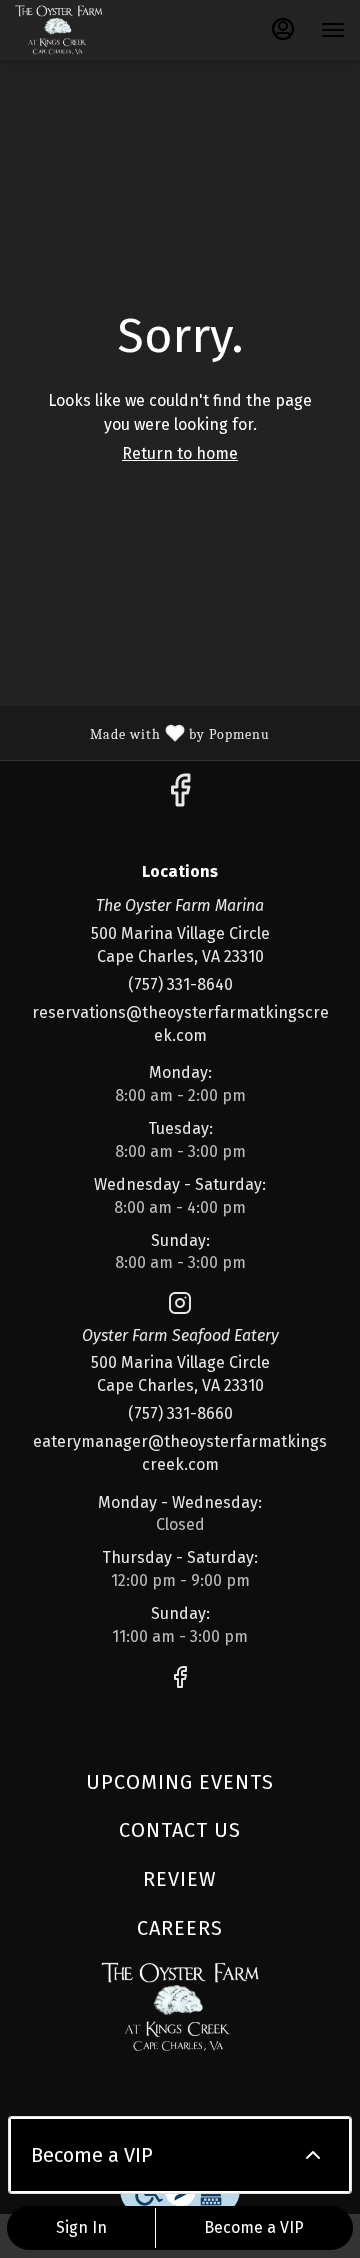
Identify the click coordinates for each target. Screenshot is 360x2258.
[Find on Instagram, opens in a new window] (180, 1307)
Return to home (180, 453)
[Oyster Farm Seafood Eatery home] (105, 30)
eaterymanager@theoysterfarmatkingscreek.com (180, 1453)
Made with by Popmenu (142, 732)
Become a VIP (254, 2227)
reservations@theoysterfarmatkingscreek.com (180, 1024)
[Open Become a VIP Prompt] (313, 2155)
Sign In (81, 2227)
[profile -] (283, 29)
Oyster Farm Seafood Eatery (180, 2007)
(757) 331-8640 (180, 984)
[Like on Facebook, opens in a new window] (180, 796)
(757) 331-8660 (180, 1413)
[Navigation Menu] (333, 30)
